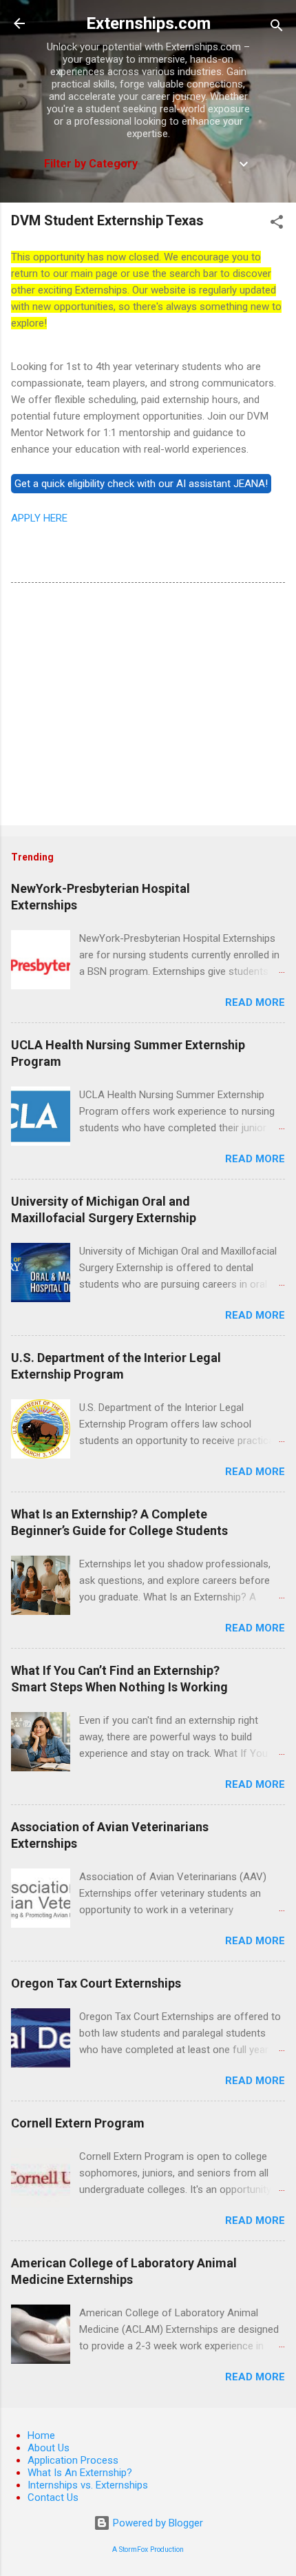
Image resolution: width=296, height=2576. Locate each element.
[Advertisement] (148, 707)
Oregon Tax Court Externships (96, 1983)
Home (41, 2435)
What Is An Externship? (80, 2473)
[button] (277, 224)
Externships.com (148, 23)
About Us (49, 2448)
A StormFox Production (148, 2549)
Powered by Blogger (157, 2523)
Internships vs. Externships (88, 2485)
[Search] (277, 28)
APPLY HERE (39, 518)
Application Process (73, 2460)
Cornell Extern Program (78, 2123)
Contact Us (53, 2497)
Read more (255, 1002)
